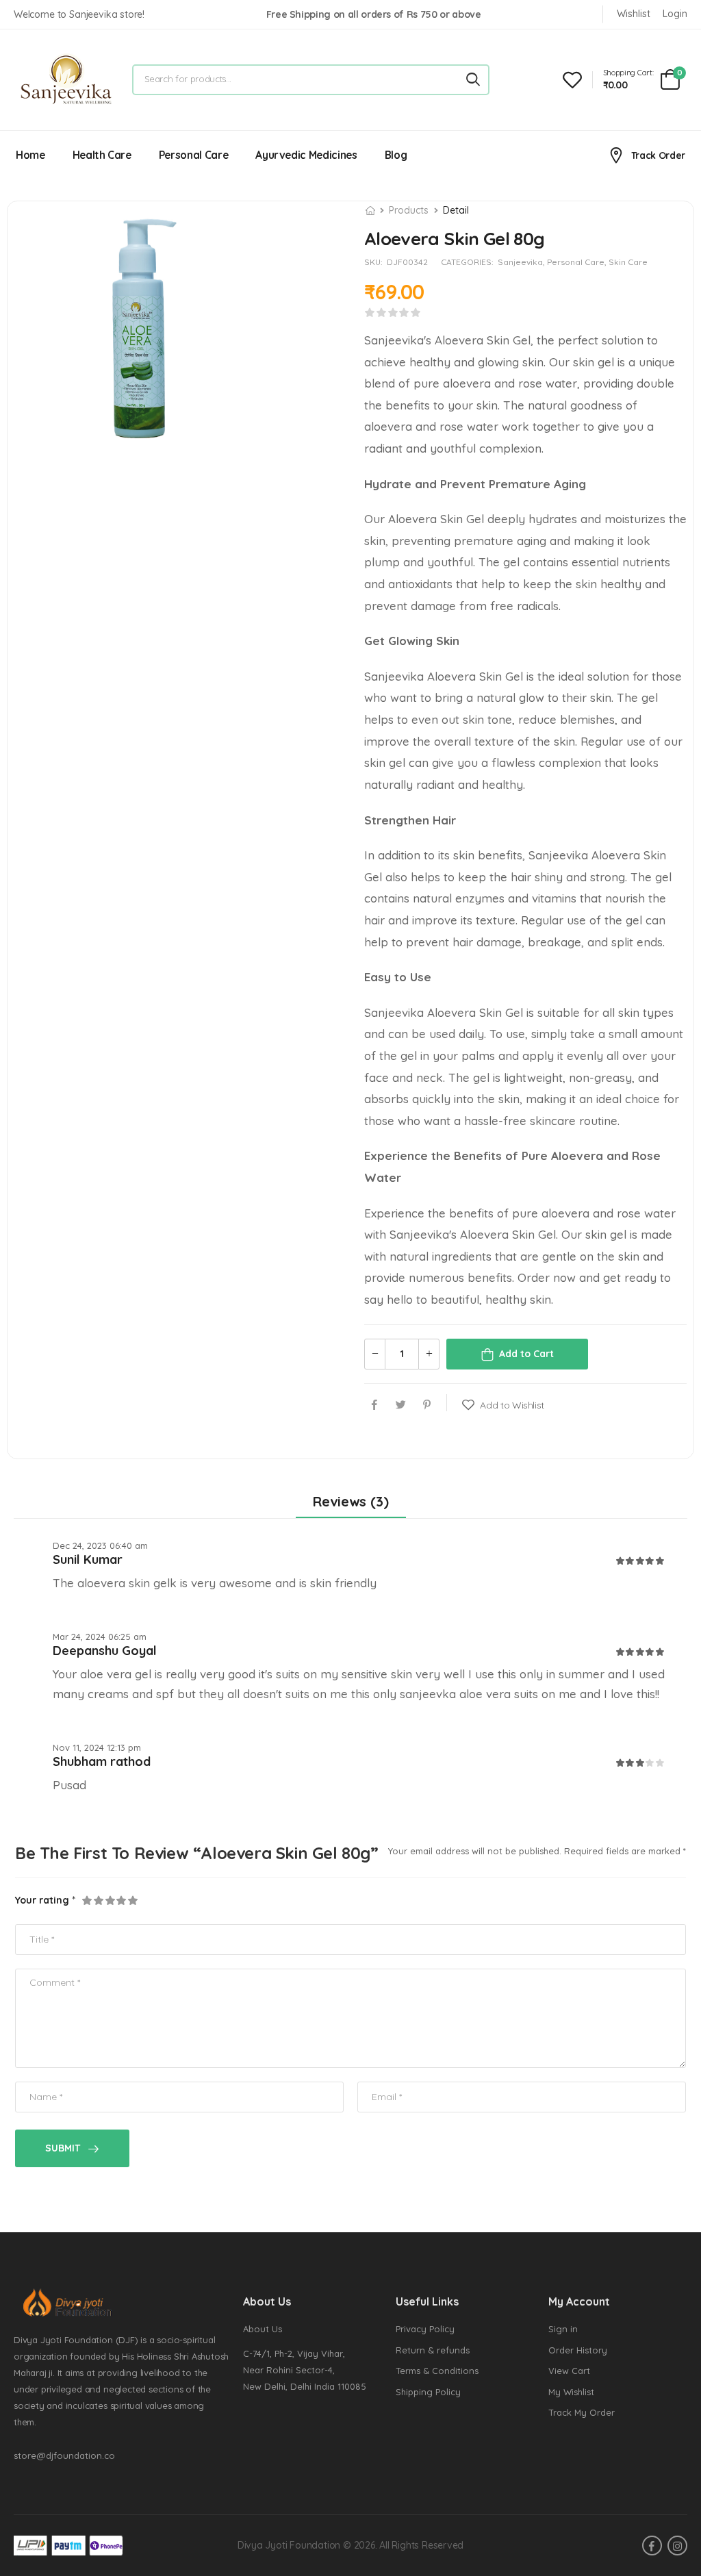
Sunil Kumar (88, 1560)
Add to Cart (526, 1354)
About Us (263, 2329)
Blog (396, 155)
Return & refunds (433, 2350)
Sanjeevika (520, 262)
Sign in (563, 2329)
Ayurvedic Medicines (306, 155)
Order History (578, 2350)
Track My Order (582, 2412)
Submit (63, 2148)
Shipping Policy (428, 2392)
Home (30, 155)
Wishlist (634, 14)
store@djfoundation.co (64, 2455)
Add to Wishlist (512, 1405)
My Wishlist (571, 2392)
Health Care (102, 155)
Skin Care (628, 262)
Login (675, 14)
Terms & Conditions (437, 2371)
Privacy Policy (425, 2329)
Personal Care (193, 155)
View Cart (569, 2371)
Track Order (658, 155)
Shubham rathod (102, 1761)
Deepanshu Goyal (105, 1651)
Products (409, 210)
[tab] (351, 1502)
